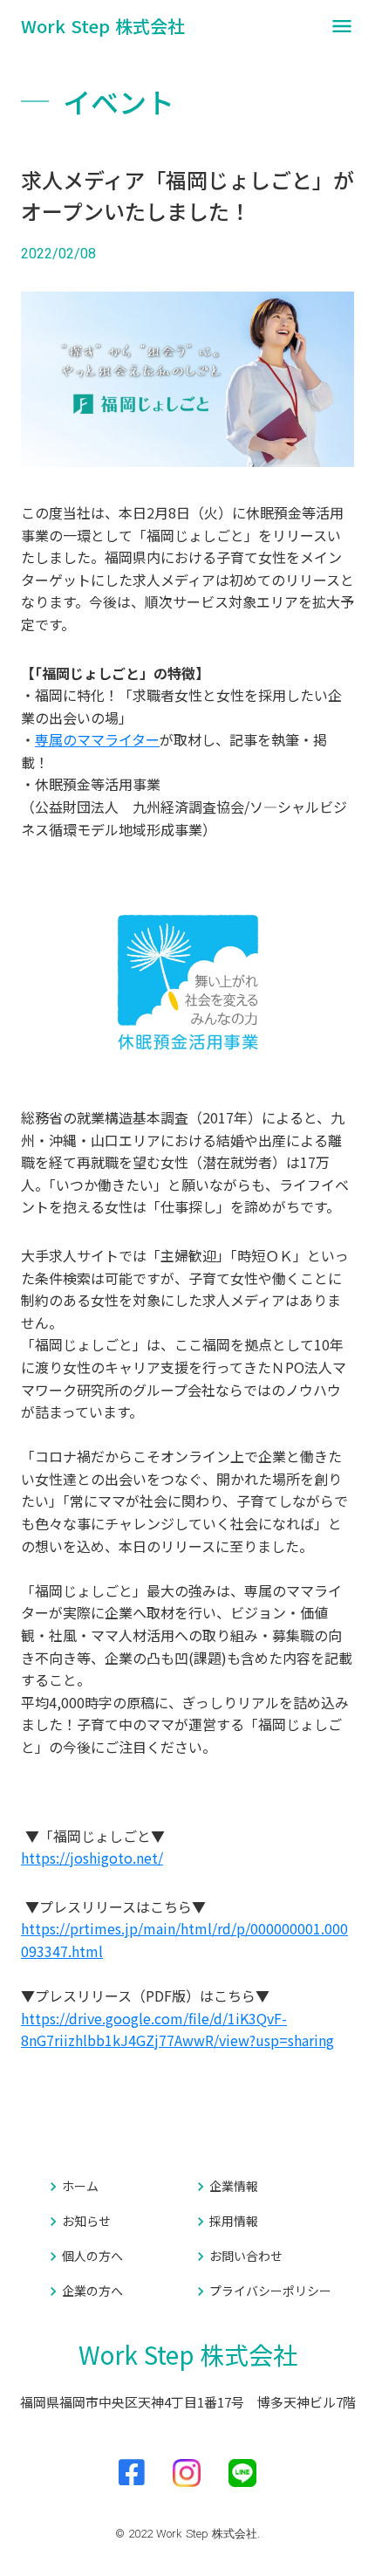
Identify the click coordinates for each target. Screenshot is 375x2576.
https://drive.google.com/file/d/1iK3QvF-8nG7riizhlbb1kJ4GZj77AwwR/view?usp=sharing (177, 2030)
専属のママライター (97, 739)
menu (342, 26)
